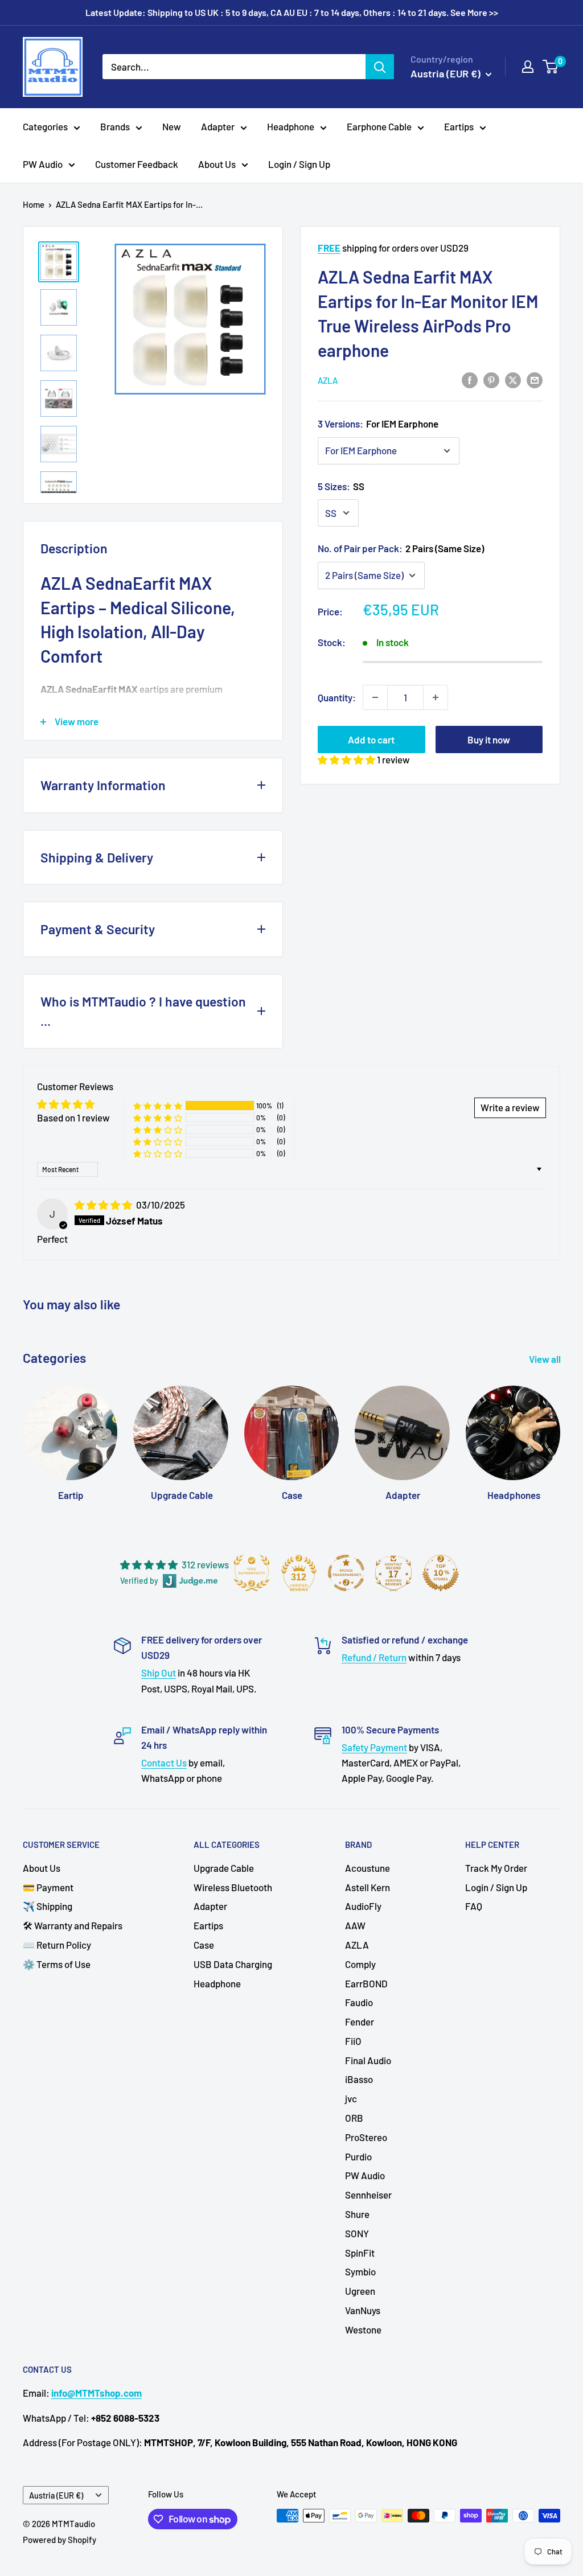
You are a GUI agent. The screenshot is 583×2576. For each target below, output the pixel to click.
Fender (360, 2022)
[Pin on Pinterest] (491, 379)
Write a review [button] (510, 1107)
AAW (355, 1925)
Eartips (459, 126)
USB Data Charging (233, 1964)
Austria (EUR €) (56, 2495)
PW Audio (43, 164)
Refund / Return (374, 1657)
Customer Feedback (137, 164)
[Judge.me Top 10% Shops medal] (441, 1573)
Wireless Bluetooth (233, 1887)
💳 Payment (48, 1887)
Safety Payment (374, 1747)
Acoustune (368, 1868)
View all (546, 1359)
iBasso (359, 2079)
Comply (360, 1964)
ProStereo (366, 2137)
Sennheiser (368, 2195)
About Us (217, 164)
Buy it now (489, 739)
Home (34, 204)
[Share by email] (535, 379)
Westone (363, 2330)
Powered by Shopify (59, 2540)
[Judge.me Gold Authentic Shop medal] (252, 1573)
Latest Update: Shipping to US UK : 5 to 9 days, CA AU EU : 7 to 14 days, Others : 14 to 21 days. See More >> (292, 12)
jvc (351, 2098)
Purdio (358, 2156)
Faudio (359, 2002)
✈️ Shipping (48, 1906)
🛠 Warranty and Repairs (73, 1925)
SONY (357, 2233)
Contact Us (164, 1762)
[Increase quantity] (436, 697)
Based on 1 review (73, 1118)
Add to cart (371, 739)
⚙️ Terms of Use (57, 1964)
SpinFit (360, 2253)
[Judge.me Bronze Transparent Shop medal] (346, 1573)
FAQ (474, 1906)
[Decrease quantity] (375, 697)
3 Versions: (378, 424)
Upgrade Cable (224, 1868)
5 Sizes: (341, 486)
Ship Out (159, 1673)
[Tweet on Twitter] (513, 379)
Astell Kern (368, 1887)
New (172, 126)
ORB (354, 2118)
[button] (347, 759)
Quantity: (337, 697)
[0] (551, 67)
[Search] (380, 67)
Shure (357, 2214)
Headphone (291, 126)
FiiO (353, 2041)
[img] (104, 1205)
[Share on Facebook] (470, 379)
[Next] (560, 1432)
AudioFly (363, 1906)
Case (204, 1945)
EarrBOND (366, 1983)
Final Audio (368, 2060)
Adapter (218, 126)
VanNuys (363, 2310)
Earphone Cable (379, 126)
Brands (115, 126)
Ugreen (360, 2291)
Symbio (360, 2271)
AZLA (328, 380)
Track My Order (496, 1868)
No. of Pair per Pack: (401, 548)
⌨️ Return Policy (57, 1945)
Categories (45, 126)
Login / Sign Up (299, 164)
